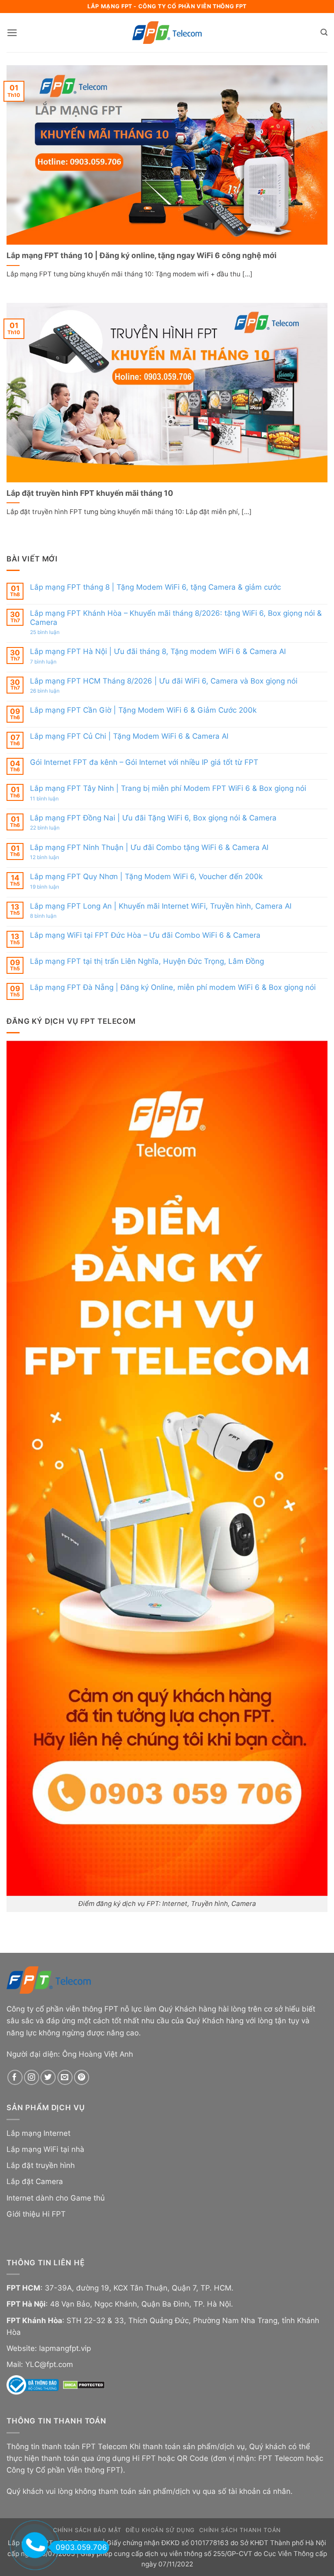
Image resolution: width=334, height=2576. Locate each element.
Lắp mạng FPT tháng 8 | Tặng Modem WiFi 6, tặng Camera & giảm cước (155, 587)
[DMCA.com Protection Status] (84, 2384)
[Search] (324, 33)
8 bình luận (53, 916)
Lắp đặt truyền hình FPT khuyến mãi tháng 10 (90, 493)
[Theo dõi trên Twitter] (48, 2077)
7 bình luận (53, 662)
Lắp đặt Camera (35, 2181)
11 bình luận (53, 799)
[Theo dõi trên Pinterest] (82, 2077)
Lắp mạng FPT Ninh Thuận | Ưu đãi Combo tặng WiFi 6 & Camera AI (149, 847)
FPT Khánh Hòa (34, 2320)
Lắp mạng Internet (38, 2133)
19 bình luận (54, 887)
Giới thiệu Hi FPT (36, 2214)
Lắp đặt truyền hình (41, 2165)
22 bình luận (54, 828)
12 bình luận (54, 857)
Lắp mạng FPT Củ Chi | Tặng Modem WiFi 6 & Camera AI (129, 736)
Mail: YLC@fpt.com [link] (40, 2364)
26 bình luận (54, 691)
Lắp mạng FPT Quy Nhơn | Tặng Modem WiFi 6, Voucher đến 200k (146, 876)
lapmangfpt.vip (65, 2348)
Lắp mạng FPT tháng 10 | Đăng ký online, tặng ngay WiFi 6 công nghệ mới (142, 255)
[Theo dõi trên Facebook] (15, 2077)
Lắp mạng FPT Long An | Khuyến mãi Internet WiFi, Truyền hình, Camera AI (161, 906)
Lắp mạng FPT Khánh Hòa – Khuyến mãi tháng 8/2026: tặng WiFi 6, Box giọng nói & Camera (176, 617)
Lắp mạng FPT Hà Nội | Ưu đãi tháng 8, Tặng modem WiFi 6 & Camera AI (158, 651)
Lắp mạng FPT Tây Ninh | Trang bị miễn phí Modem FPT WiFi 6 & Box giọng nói (168, 788)
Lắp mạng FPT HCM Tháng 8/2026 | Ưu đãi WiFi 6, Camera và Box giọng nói (164, 681)
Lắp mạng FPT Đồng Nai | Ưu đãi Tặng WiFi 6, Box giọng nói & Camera (153, 818)
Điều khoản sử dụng (160, 2530)
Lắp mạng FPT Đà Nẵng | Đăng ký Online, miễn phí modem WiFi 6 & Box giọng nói (173, 987)
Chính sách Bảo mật (87, 2530)
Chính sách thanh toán (240, 2530)
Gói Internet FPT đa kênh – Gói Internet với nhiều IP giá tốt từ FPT (144, 762)
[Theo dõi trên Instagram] (32, 2077)
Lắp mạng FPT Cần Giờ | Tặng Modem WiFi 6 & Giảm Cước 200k (143, 710)
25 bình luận (54, 632)
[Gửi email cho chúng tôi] (65, 2077)
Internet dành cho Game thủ (56, 2198)
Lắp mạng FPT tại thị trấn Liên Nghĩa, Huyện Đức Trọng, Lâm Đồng (147, 961)
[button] (12, 33)
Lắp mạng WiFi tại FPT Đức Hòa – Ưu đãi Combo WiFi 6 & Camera (145, 935)
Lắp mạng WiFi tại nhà (45, 2149)
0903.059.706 (81, 2547)
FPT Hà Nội (26, 2304)
